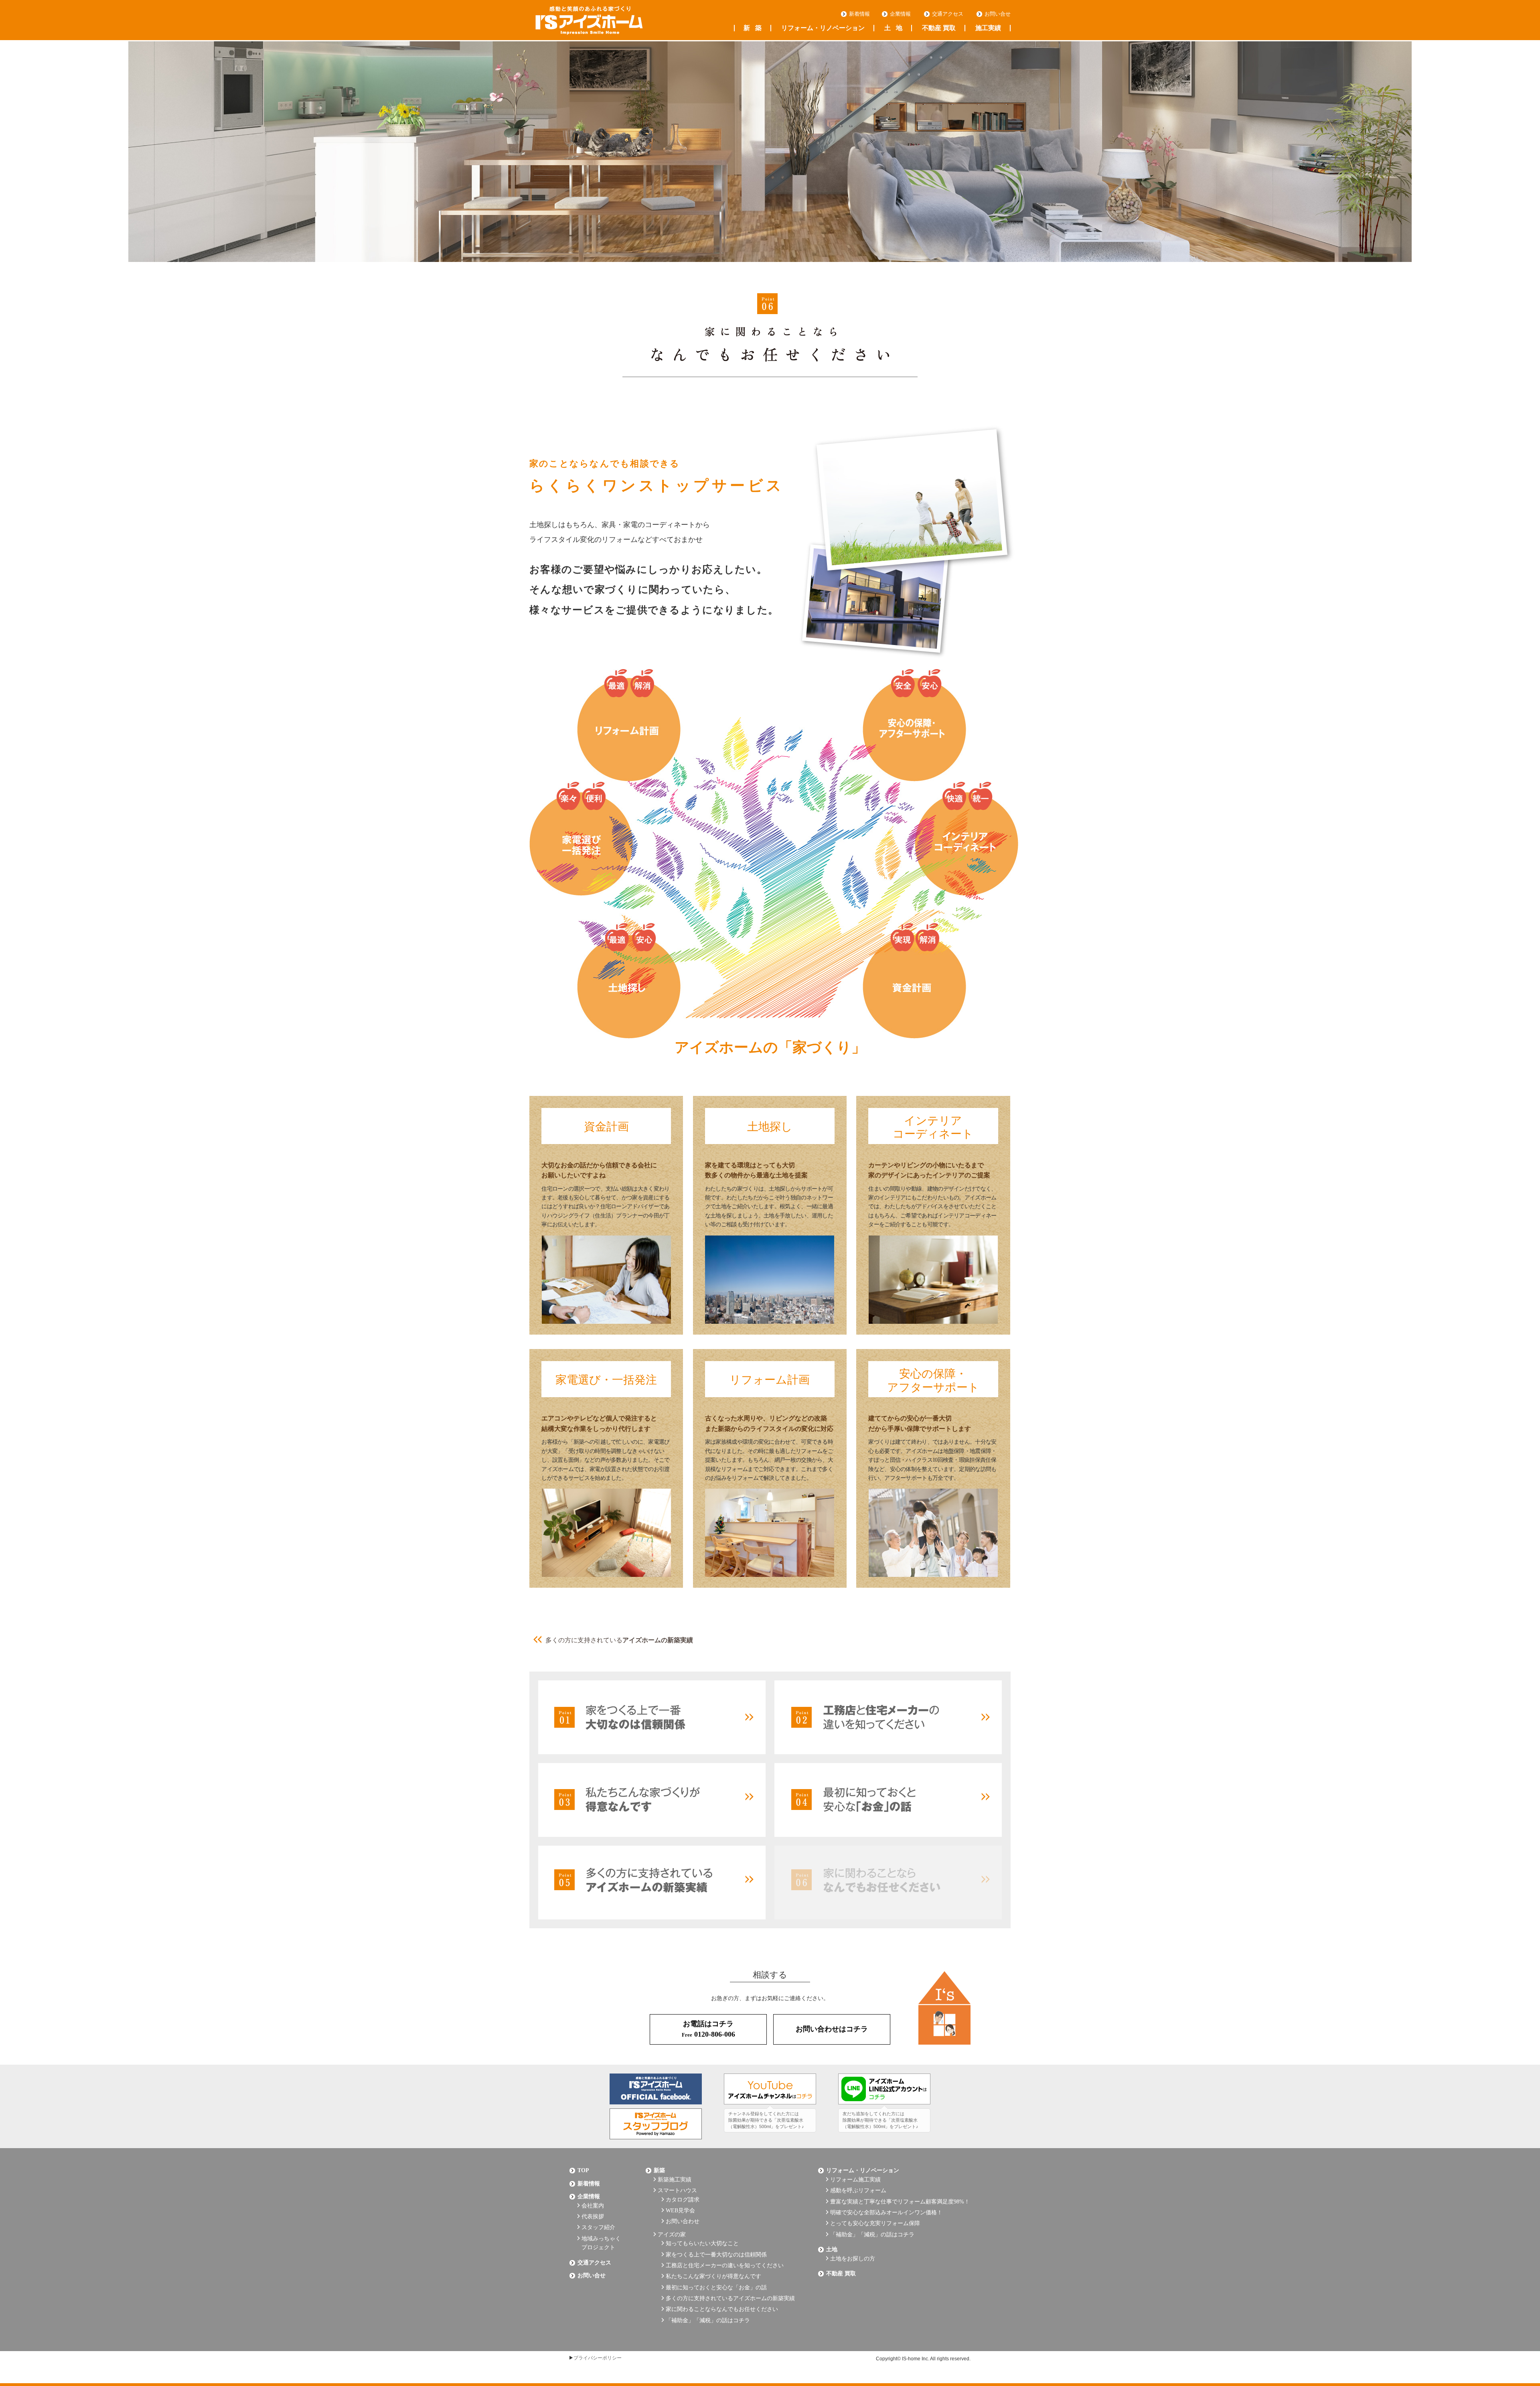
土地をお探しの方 (853, 2259)
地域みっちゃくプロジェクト (601, 2243)
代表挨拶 (593, 2217)
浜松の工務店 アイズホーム (589, 20)
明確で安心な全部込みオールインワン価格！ (886, 2213)
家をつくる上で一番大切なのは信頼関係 (716, 2255)
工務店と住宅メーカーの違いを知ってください (725, 2265)
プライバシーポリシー (598, 2358)
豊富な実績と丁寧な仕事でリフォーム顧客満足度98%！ (900, 2202)
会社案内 (593, 2206)
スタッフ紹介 (598, 2227)
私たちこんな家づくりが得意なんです (713, 2276)
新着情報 (859, 14)
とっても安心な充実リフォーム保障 (875, 2223)
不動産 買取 (939, 28)
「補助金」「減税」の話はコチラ (708, 2320)
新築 (753, 28)
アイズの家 (672, 2235)
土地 (893, 28)
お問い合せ (998, 14)
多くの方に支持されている (619, 1640)
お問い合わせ (683, 2221)
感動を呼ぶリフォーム (858, 2190)
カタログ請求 (683, 2200)
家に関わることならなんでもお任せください (722, 2309)
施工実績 (988, 28)
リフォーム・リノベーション (823, 28)
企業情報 (900, 14)
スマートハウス (677, 2190)
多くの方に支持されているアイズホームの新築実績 (730, 2298)
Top (583, 2170)
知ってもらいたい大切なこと (702, 2243)
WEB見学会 (680, 2210)
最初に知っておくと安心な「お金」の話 (716, 2288)
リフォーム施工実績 (855, 2180)
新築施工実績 (675, 2180)
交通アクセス (948, 14)
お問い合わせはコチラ (832, 2029)
